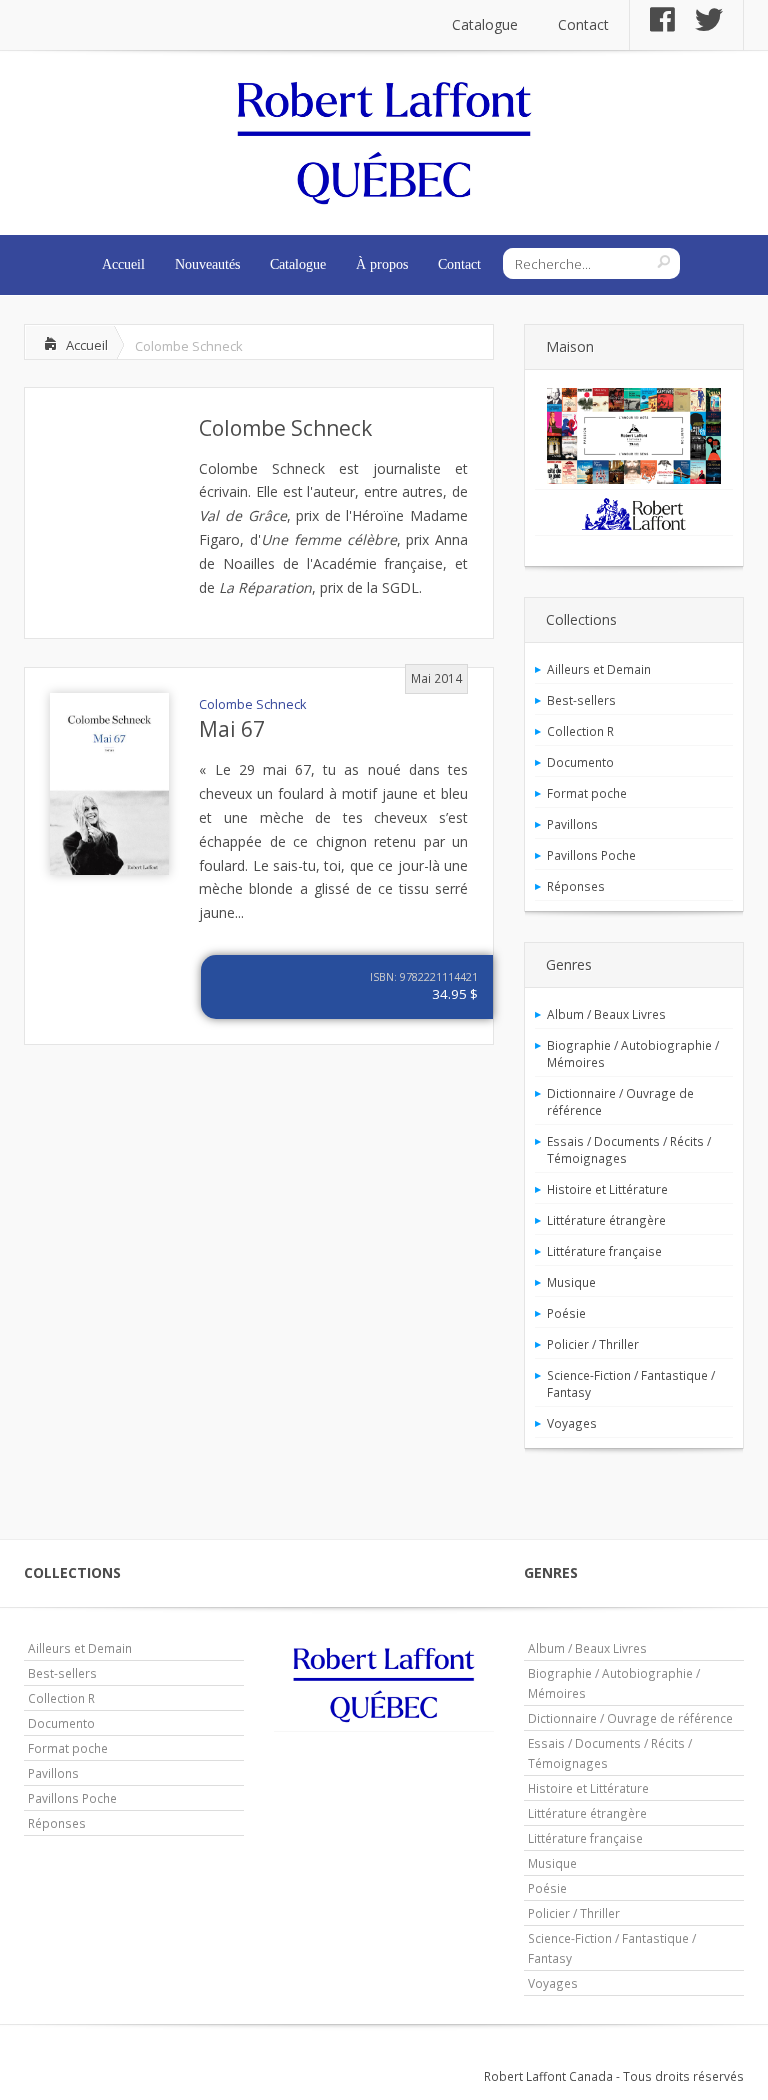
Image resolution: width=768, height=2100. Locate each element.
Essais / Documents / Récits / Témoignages (629, 1149)
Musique (571, 1282)
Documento (580, 762)
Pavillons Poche (591, 855)
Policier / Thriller (593, 1344)
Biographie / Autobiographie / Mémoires (633, 1053)
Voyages (572, 1423)
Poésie (566, 1313)
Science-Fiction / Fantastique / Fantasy (631, 1383)
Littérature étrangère (606, 1220)
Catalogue (485, 24)
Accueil (123, 264)
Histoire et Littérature (607, 1189)
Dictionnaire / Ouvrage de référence (620, 1101)
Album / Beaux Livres (606, 1014)
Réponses (576, 886)
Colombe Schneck (285, 428)
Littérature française (604, 1251)
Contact (583, 24)
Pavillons (572, 824)
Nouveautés (207, 264)
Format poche (587, 793)
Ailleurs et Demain (599, 669)
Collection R (580, 731)
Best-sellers (581, 700)
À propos (382, 264)
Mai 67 (232, 729)
